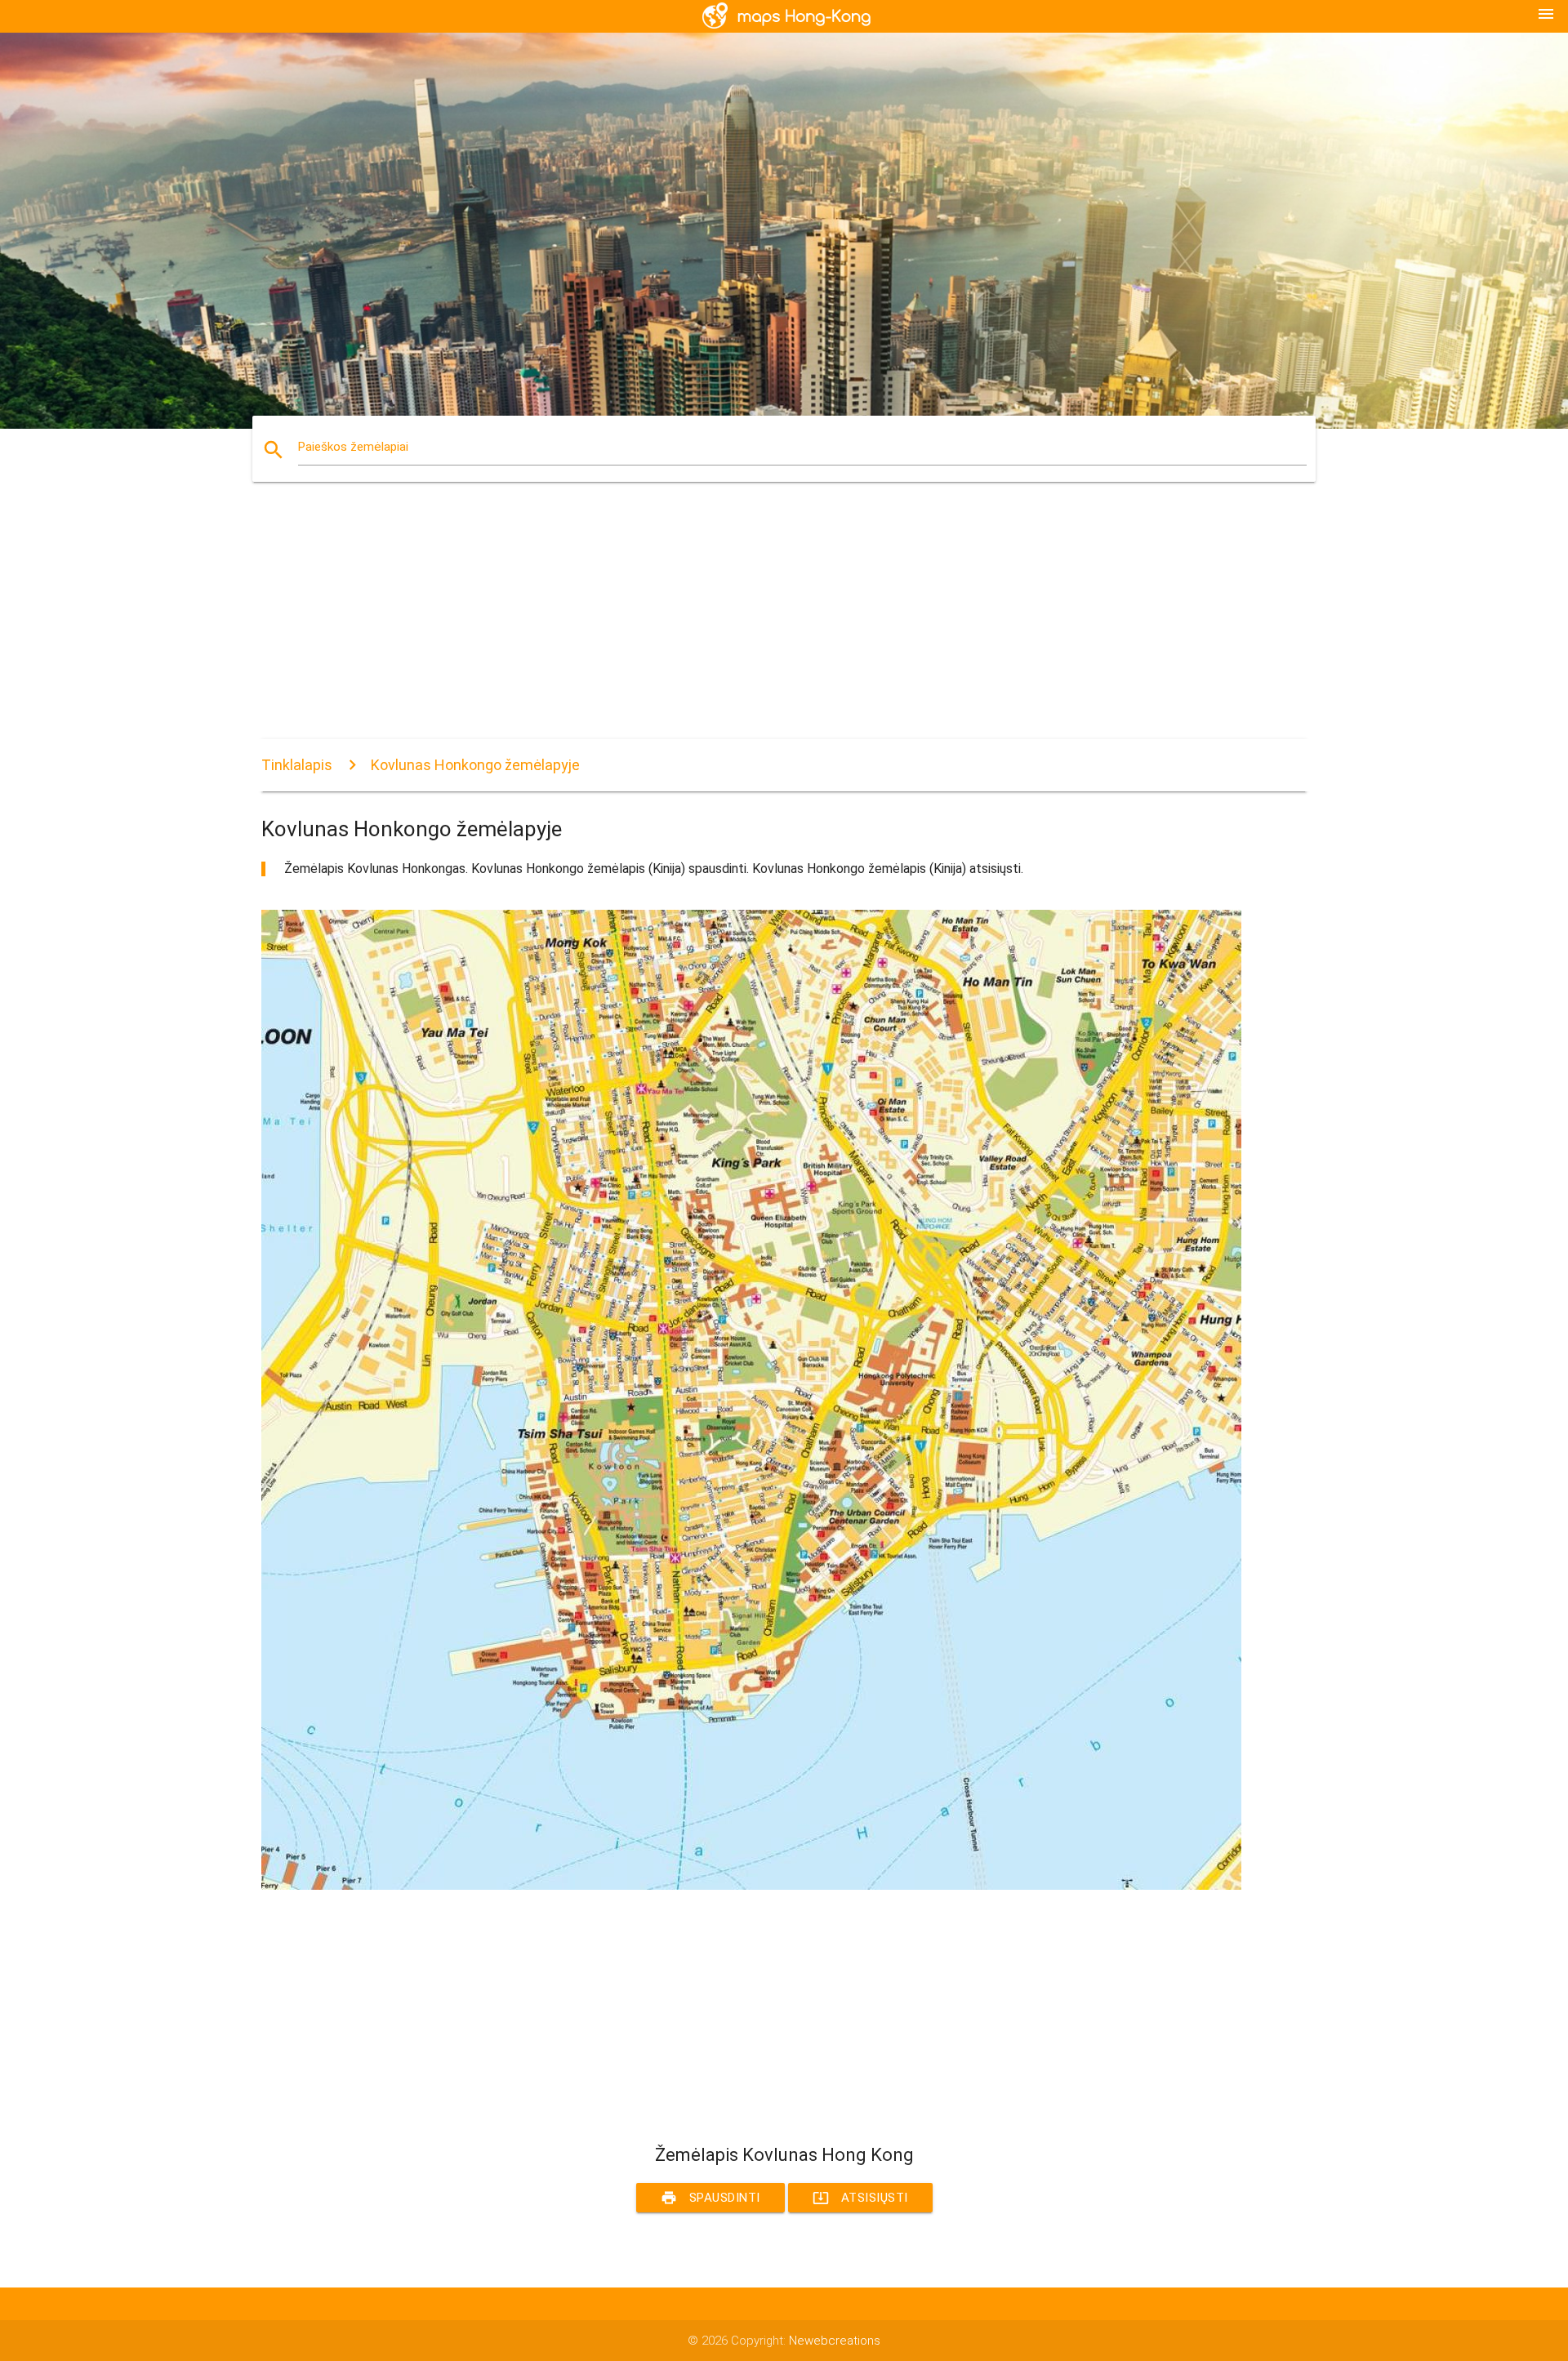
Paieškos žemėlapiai (353, 447)
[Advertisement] (751, 625)
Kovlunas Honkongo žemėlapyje (475, 765)
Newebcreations (835, 2341)
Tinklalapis (297, 765)
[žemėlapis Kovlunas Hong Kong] (751, 1886)
